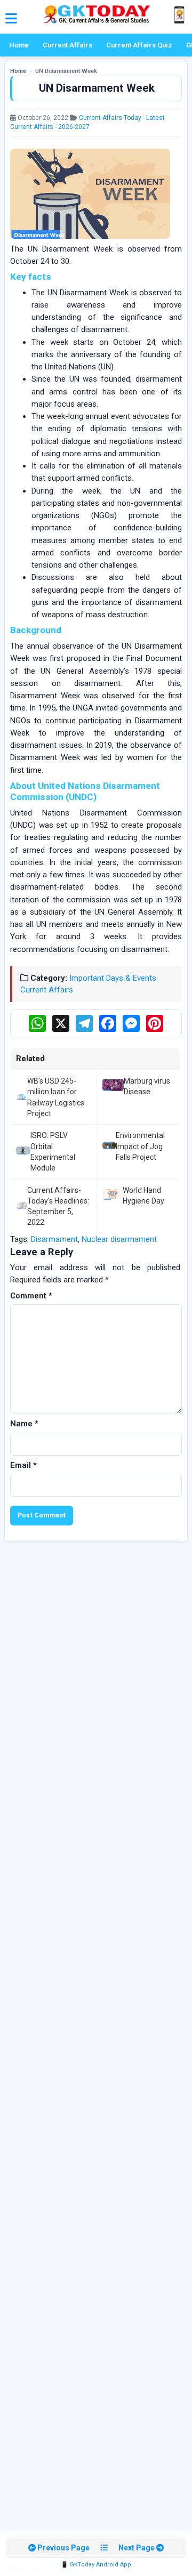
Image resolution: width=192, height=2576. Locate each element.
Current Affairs (67, 45)
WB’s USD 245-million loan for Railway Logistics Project (56, 1097)
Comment (31, 1296)
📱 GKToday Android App (96, 2565)
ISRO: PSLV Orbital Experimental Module (53, 1152)
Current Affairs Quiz (139, 45)
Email (23, 1465)
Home (19, 45)
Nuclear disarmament (119, 1239)
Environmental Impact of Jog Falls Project (140, 1146)
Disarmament (54, 1239)
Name (24, 1424)
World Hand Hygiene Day (143, 1196)
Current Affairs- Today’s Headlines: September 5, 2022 (58, 1206)
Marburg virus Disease (147, 1086)
